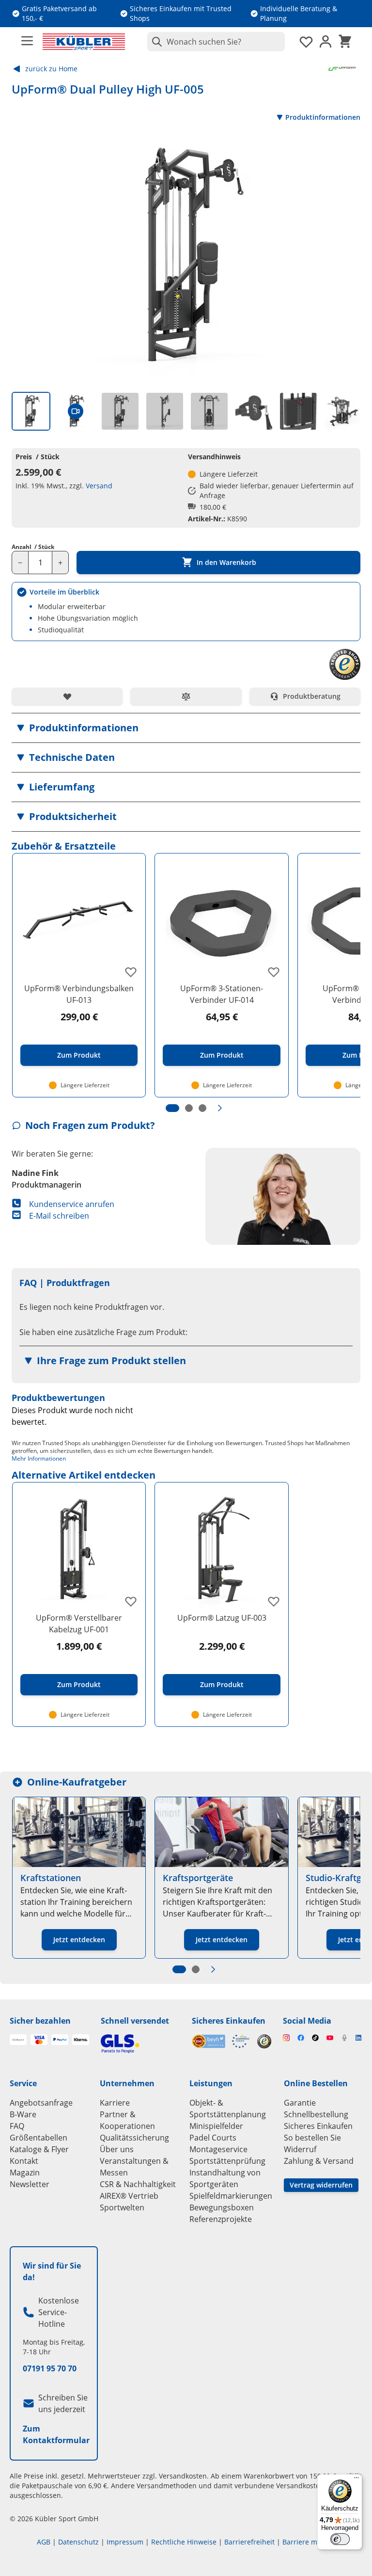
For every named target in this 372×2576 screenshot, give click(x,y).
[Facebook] (301, 2038)
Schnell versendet (135, 2021)
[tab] (31, 411)
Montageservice (218, 2149)
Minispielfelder (216, 2126)
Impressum (125, 2542)
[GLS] (140, 2044)
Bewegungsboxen (222, 2207)
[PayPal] (60, 2040)
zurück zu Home (51, 69)
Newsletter (30, 2184)
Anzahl (33, 547)
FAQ (17, 2126)
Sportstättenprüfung (227, 2161)
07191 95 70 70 (50, 2368)
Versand (99, 486)
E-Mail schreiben (59, 1216)
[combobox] (216, 42)
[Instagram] (286, 2038)
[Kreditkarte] (39, 2040)
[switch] (340, 2539)
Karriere (115, 2103)
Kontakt (24, 2161)
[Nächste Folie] (220, 1108)
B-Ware (23, 2114)
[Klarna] (81, 2040)
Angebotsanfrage (41, 2103)
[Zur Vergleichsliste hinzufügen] (186, 696)
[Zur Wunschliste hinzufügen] (67, 696)
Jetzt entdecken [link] (79, 1940)
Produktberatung (312, 696)
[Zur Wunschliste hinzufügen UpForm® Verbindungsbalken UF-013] (131, 972)
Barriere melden (309, 2542)
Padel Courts (213, 2138)
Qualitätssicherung (134, 2138)
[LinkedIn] (359, 2038)
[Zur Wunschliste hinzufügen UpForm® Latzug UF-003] (274, 1601)
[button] (186, 728)
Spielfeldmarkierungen (231, 2196)
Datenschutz (78, 2542)
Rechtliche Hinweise (184, 2542)
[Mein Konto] (325, 42)
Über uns (117, 2149)
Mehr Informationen (39, 1458)
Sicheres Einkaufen (229, 2021)
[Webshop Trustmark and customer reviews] (221, 2041)
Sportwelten (122, 2207)
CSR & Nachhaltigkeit (138, 2184)
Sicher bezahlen (40, 2021)
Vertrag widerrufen (321, 2185)
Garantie (300, 2103)
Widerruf (300, 2149)
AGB (44, 2542)
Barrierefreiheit (249, 2542)
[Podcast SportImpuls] (344, 2038)
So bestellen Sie (312, 2138)
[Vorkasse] (18, 2040)
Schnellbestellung (316, 2114)
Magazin (25, 2173)
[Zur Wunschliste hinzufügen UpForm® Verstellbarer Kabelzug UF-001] (131, 1601)
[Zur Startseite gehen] (84, 42)
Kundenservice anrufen (72, 1204)
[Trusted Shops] (264, 2041)
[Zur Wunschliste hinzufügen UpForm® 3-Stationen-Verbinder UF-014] (274, 972)
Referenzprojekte (221, 2219)
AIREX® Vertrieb (129, 2196)
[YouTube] (330, 2038)
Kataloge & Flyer (39, 2149)
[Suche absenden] (155, 42)
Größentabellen (39, 2138)
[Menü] (356, 2480)
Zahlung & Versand (319, 2161)
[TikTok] (315, 2038)
